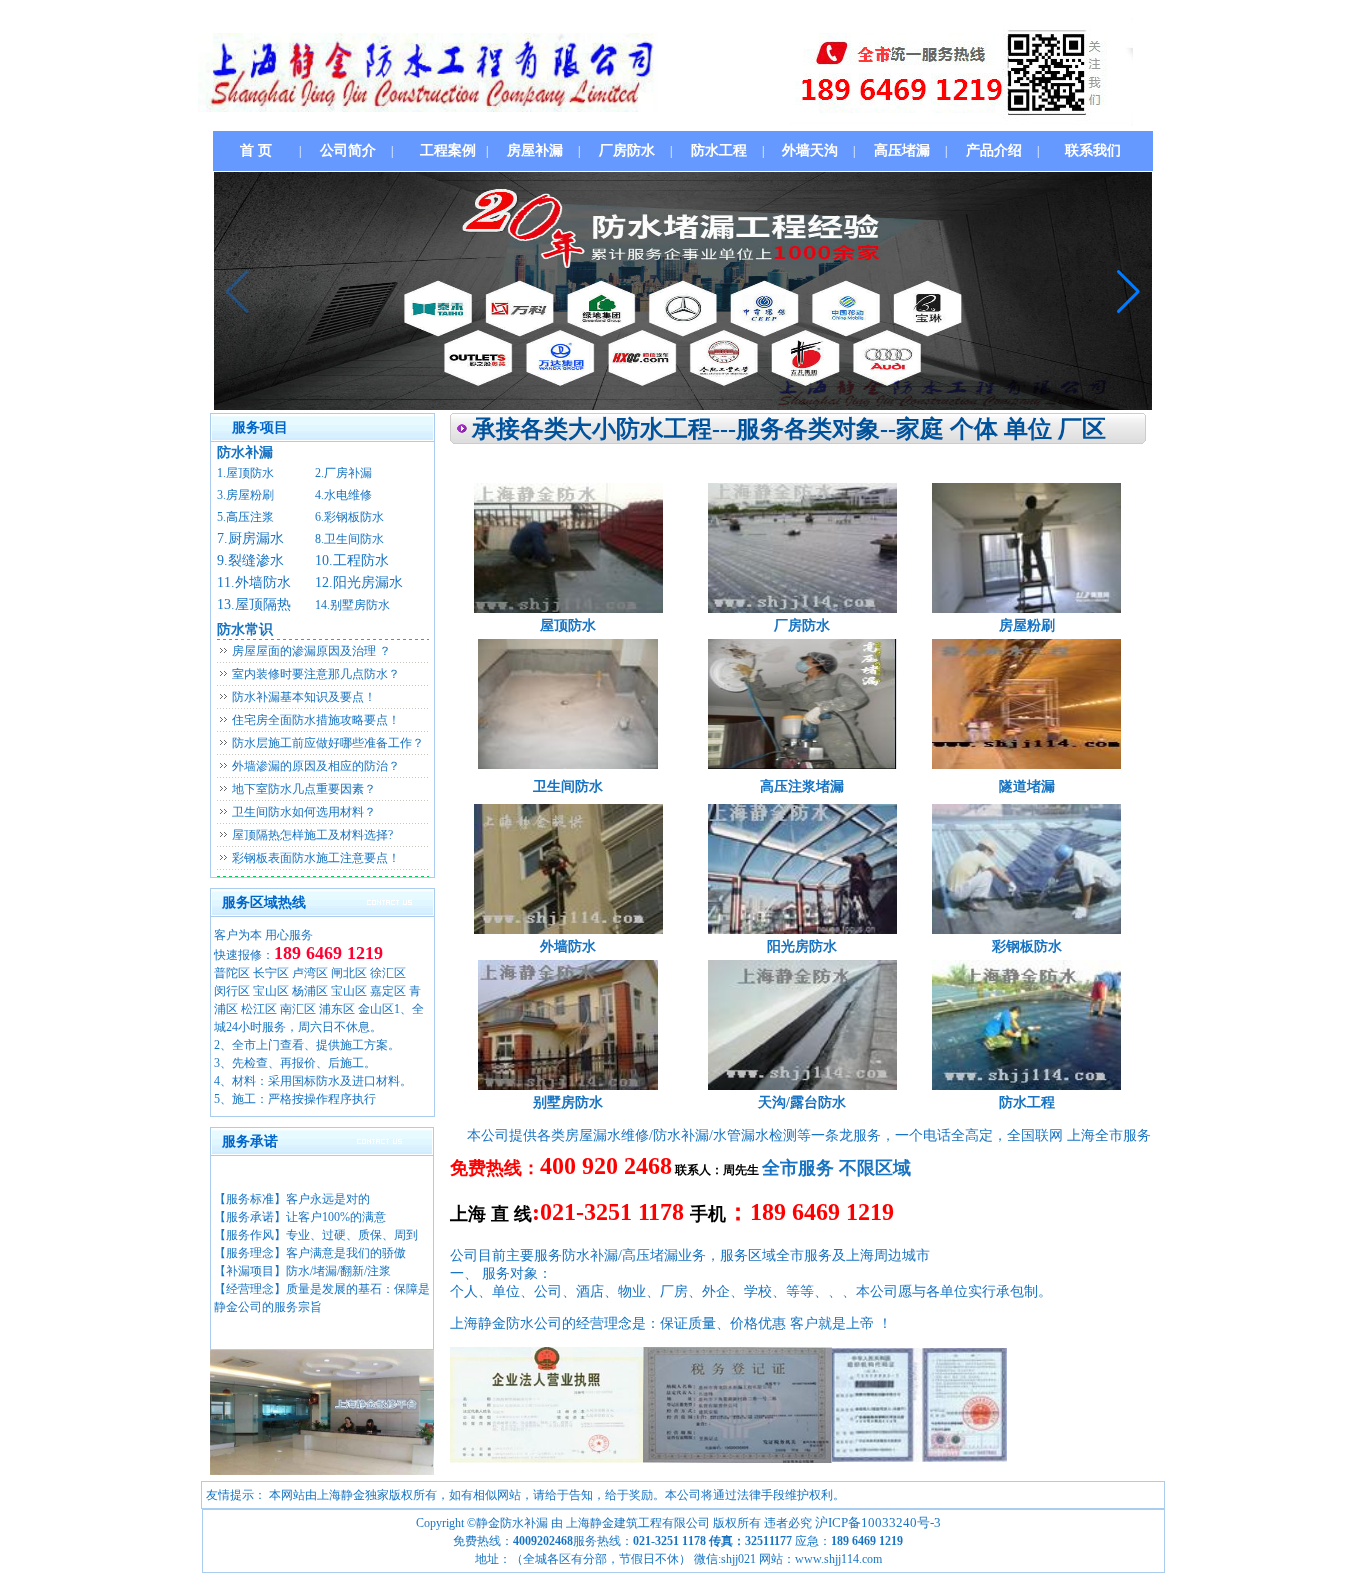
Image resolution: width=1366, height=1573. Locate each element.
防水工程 (1027, 1102)
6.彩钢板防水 (349, 517)
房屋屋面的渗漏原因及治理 (304, 651)
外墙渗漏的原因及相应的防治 (310, 766)
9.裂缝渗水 (250, 560)
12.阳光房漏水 (359, 582)
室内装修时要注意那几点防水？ (316, 674)
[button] (1128, 291)
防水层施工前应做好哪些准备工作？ (328, 743)
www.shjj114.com (838, 1559)
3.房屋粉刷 (245, 495)
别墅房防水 (568, 1102)
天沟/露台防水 (802, 1102)
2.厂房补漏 (343, 473)
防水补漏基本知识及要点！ (304, 697)
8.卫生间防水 (349, 539)
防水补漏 (245, 452)
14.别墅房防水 (352, 605)
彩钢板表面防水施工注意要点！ (316, 858)
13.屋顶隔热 (254, 604)
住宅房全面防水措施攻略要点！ (316, 720)
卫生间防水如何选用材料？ (304, 812)
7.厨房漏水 (250, 538)
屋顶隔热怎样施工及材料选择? (312, 835)
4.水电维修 (343, 495)
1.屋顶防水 (245, 473)
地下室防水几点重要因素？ (304, 789)
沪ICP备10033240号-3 (878, 1522)
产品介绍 (994, 150)
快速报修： (244, 955)
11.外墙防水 (254, 582)
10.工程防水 (352, 560)
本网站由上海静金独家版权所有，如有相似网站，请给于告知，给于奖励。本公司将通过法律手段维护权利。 (557, 1495)
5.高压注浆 (245, 517)
